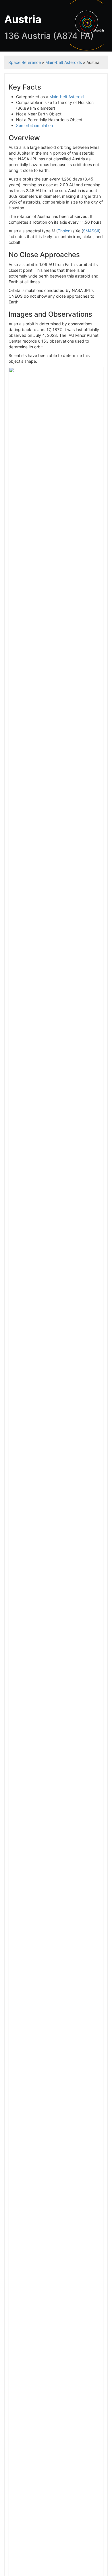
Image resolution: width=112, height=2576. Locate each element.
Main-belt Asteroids (64, 62)
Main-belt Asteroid (67, 97)
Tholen (64, 231)
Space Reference (25, 62)
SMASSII (91, 231)
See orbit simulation (34, 125)
